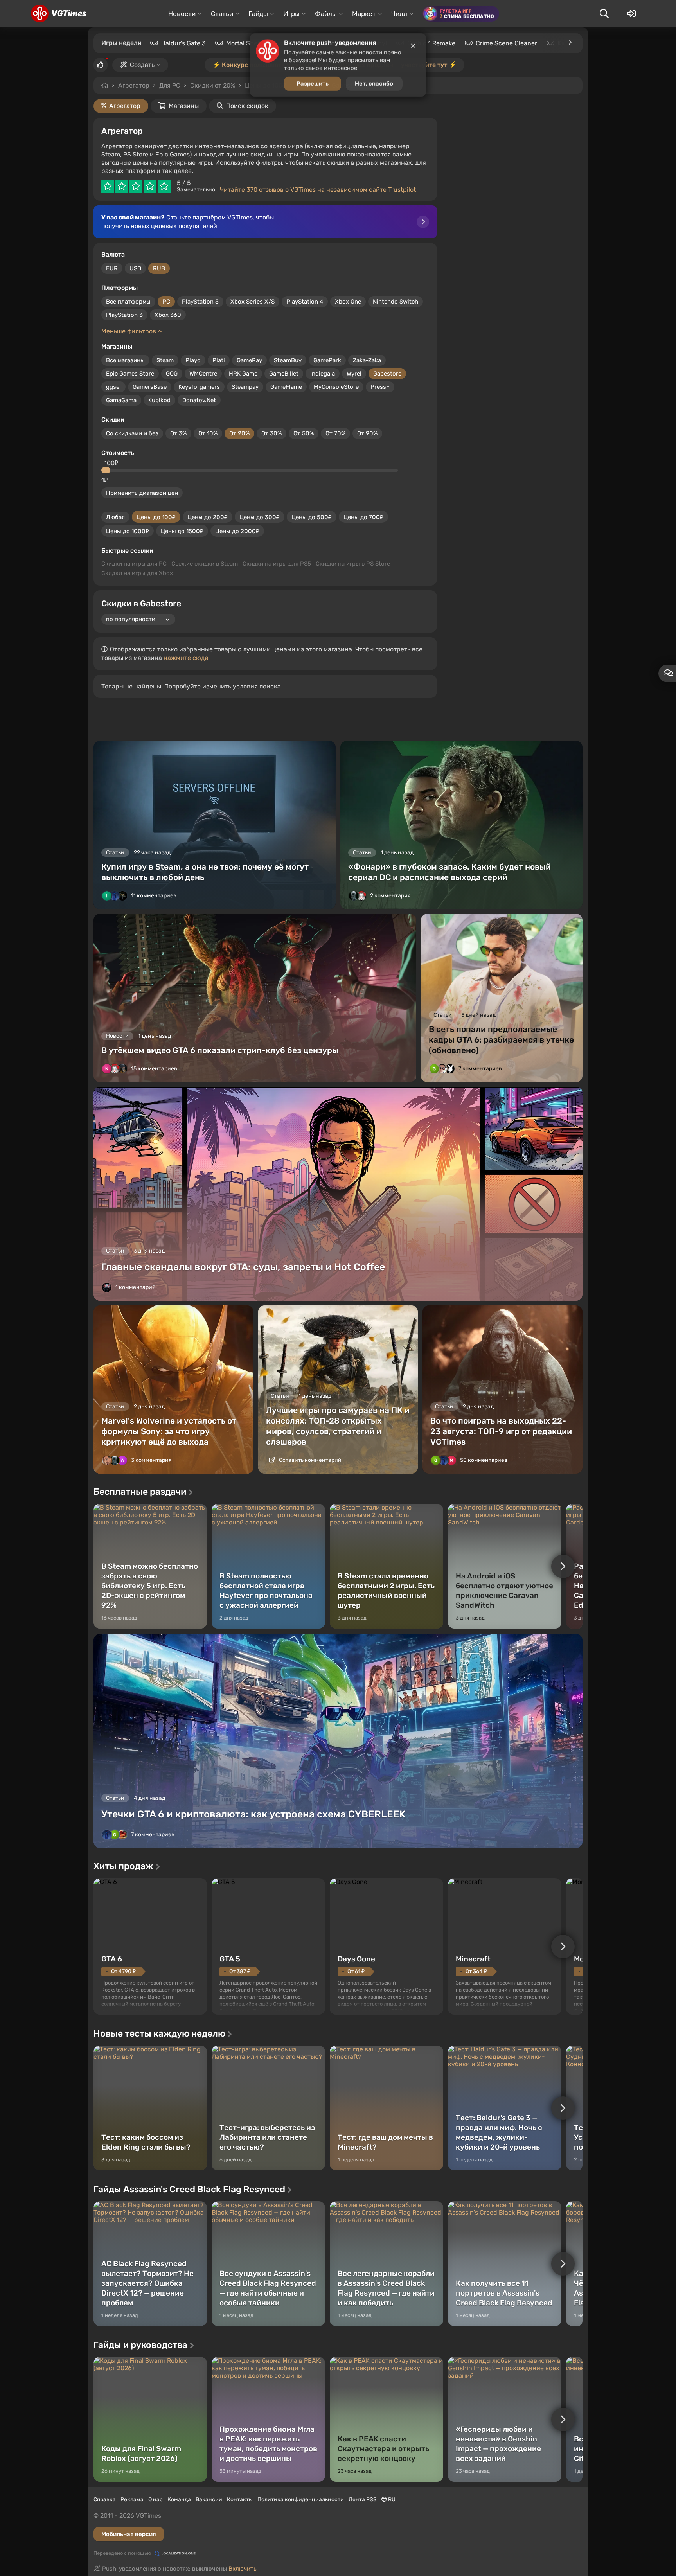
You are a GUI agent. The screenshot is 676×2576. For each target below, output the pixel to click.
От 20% (239, 433)
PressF (380, 387)
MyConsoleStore (336, 387)
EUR (112, 268)
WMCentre (203, 374)
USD (135, 268)
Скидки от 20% (213, 85)
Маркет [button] (364, 14)
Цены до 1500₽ (182, 531)
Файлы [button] (326, 14)
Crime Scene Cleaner (506, 43)
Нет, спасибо (374, 86)
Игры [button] (291, 14)
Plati (219, 360)
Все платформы (128, 302)
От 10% (208, 433)
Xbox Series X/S (253, 302)
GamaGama (121, 400)
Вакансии (209, 2500)
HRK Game (243, 374)
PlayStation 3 (124, 315)
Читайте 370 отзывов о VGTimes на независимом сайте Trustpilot (318, 190)
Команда (179, 2500)
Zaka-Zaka (367, 360)
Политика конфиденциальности (301, 2500)
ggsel (113, 387)
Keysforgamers (199, 387)
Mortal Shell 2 (246, 43)
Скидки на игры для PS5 (277, 564)
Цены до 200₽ (208, 517)
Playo (193, 360)
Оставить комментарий (310, 1460)
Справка (105, 2500)
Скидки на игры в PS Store (353, 564)
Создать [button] (142, 65)
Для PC (170, 85)
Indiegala (323, 374)
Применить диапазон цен (142, 493)
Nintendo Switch (396, 302)
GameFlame (286, 387)
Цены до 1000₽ (128, 531)
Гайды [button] (258, 14)
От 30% (271, 433)
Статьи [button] (222, 14)
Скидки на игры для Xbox (137, 573)
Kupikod (159, 400)
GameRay (249, 360)
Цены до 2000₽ (237, 531)
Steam (165, 360)
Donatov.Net (199, 400)
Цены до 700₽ (363, 517)
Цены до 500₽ (312, 517)
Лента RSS (363, 2500)
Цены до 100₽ (156, 517)
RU (391, 2500)
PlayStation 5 (200, 302)
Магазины (184, 106)
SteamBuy (288, 360)
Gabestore (387, 374)
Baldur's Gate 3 (183, 43)
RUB (159, 268)
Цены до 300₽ (260, 517)
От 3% (178, 433)
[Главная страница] (58, 14)
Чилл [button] (399, 14)
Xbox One (348, 302)
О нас (156, 2500)
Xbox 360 (168, 315)
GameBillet (284, 374)
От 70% (335, 433)
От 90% (367, 433)
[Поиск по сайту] (604, 14)
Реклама (132, 2500)
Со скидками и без (132, 433)
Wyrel (354, 374)
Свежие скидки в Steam (205, 564)
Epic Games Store (130, 374)
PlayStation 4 (305, 302)
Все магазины (125, 360)
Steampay (245, 387)
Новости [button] (182, 14)
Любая (115, 517)
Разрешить (313, 86)
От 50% (304, 433)
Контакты (240, 2500)
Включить (243, 2569)
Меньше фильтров (129, 331)
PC (166, 302)
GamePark (327, 360)
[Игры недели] (570, 43)
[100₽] (107, 470)
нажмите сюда (186, 658)
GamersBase (150, 387)
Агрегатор (134, 85)
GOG (172, 374)
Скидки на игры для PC (134, 564)
